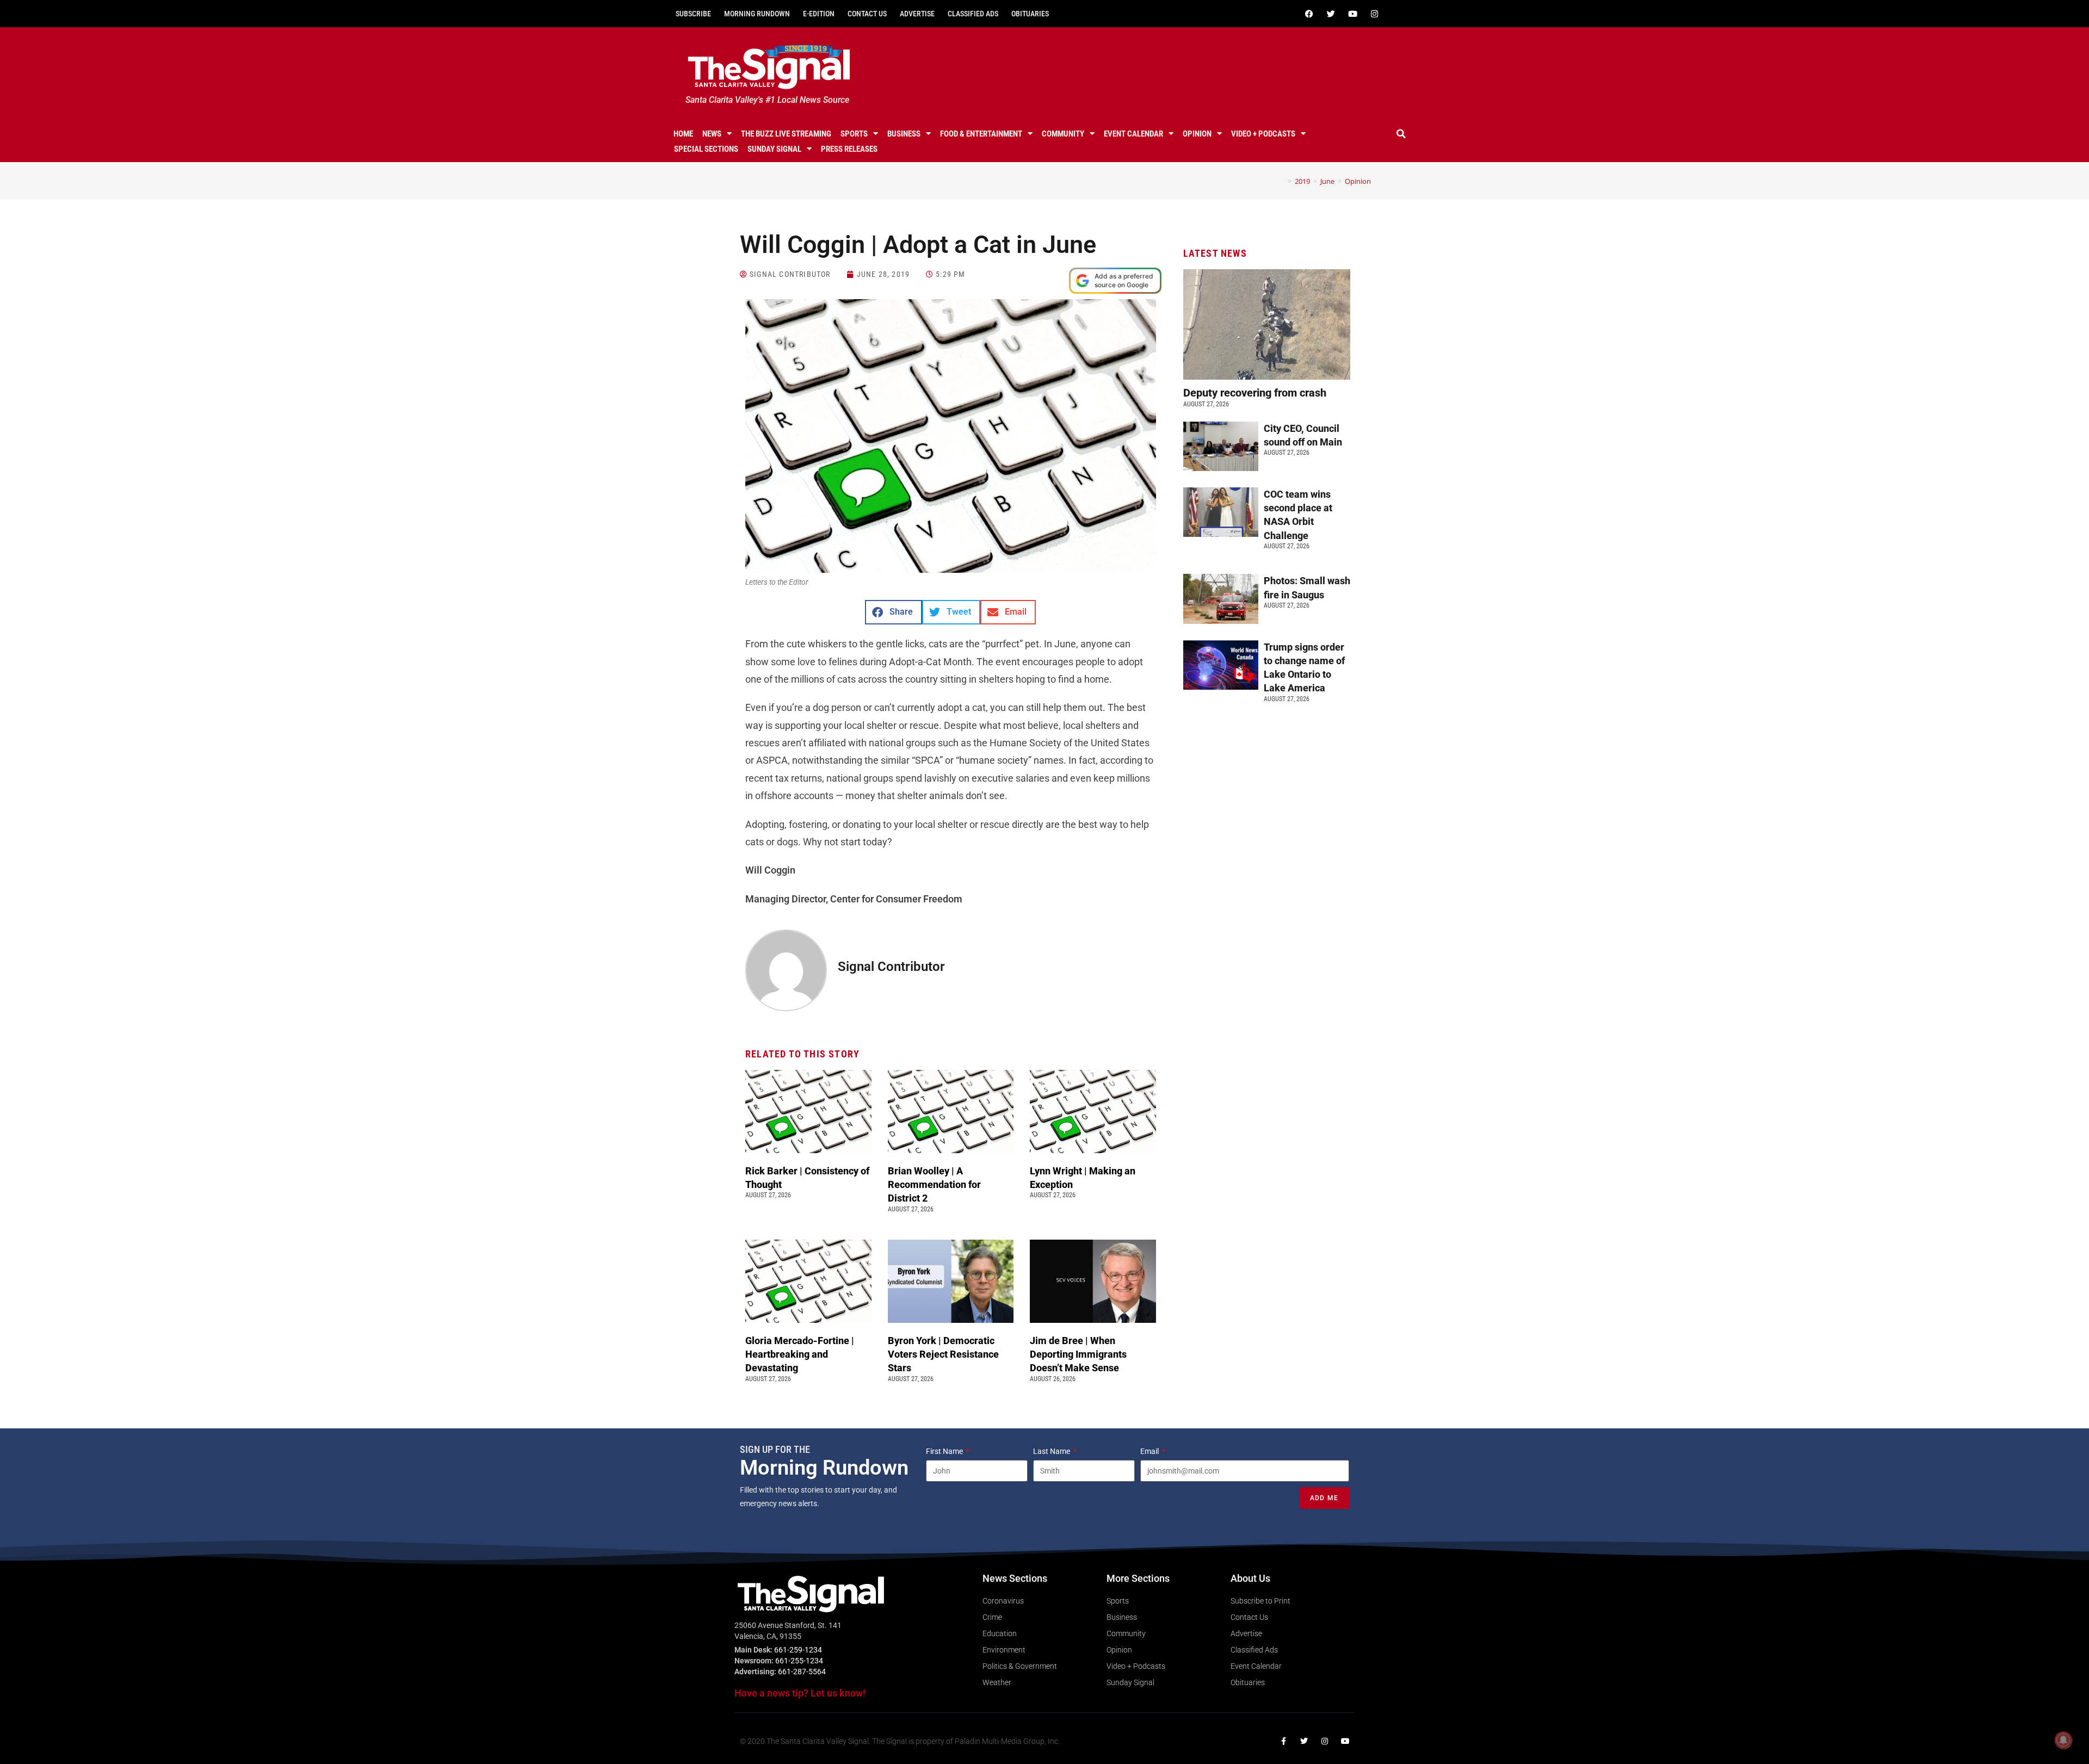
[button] (1401, 134)
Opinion (1197, 134)
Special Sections (706, 149)
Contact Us (867, 14)
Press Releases (849, 149)
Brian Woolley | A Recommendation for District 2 (934, 1184)
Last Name (1052, 1451)
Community (1063, 134)
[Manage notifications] (2063, 1740)
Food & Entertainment (981, 134)
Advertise (917, 14)
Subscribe (693, 14)
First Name (945, 1451)
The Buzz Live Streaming (786, 134)
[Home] (1282, 181)
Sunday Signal (774, 149)
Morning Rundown (757, 14)
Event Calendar (1133, 134)
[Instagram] (1374, 14)
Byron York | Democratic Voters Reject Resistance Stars (943, 1354)
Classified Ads (973, 14)
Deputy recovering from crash (1256, 393)
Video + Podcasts (1263, 134)
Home (683, 134)
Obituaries (1030, 14)
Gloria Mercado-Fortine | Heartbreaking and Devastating (800, 1354)
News (712, 134)
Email (1150, 1451)
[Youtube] (1352, 14)
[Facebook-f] (1283, 1741)
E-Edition (819, 14)
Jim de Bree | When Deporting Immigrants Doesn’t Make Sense (1078, 1354)
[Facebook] (1309, 14)
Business (904, 134)
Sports (854, 134)
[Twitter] (1331, 14)
